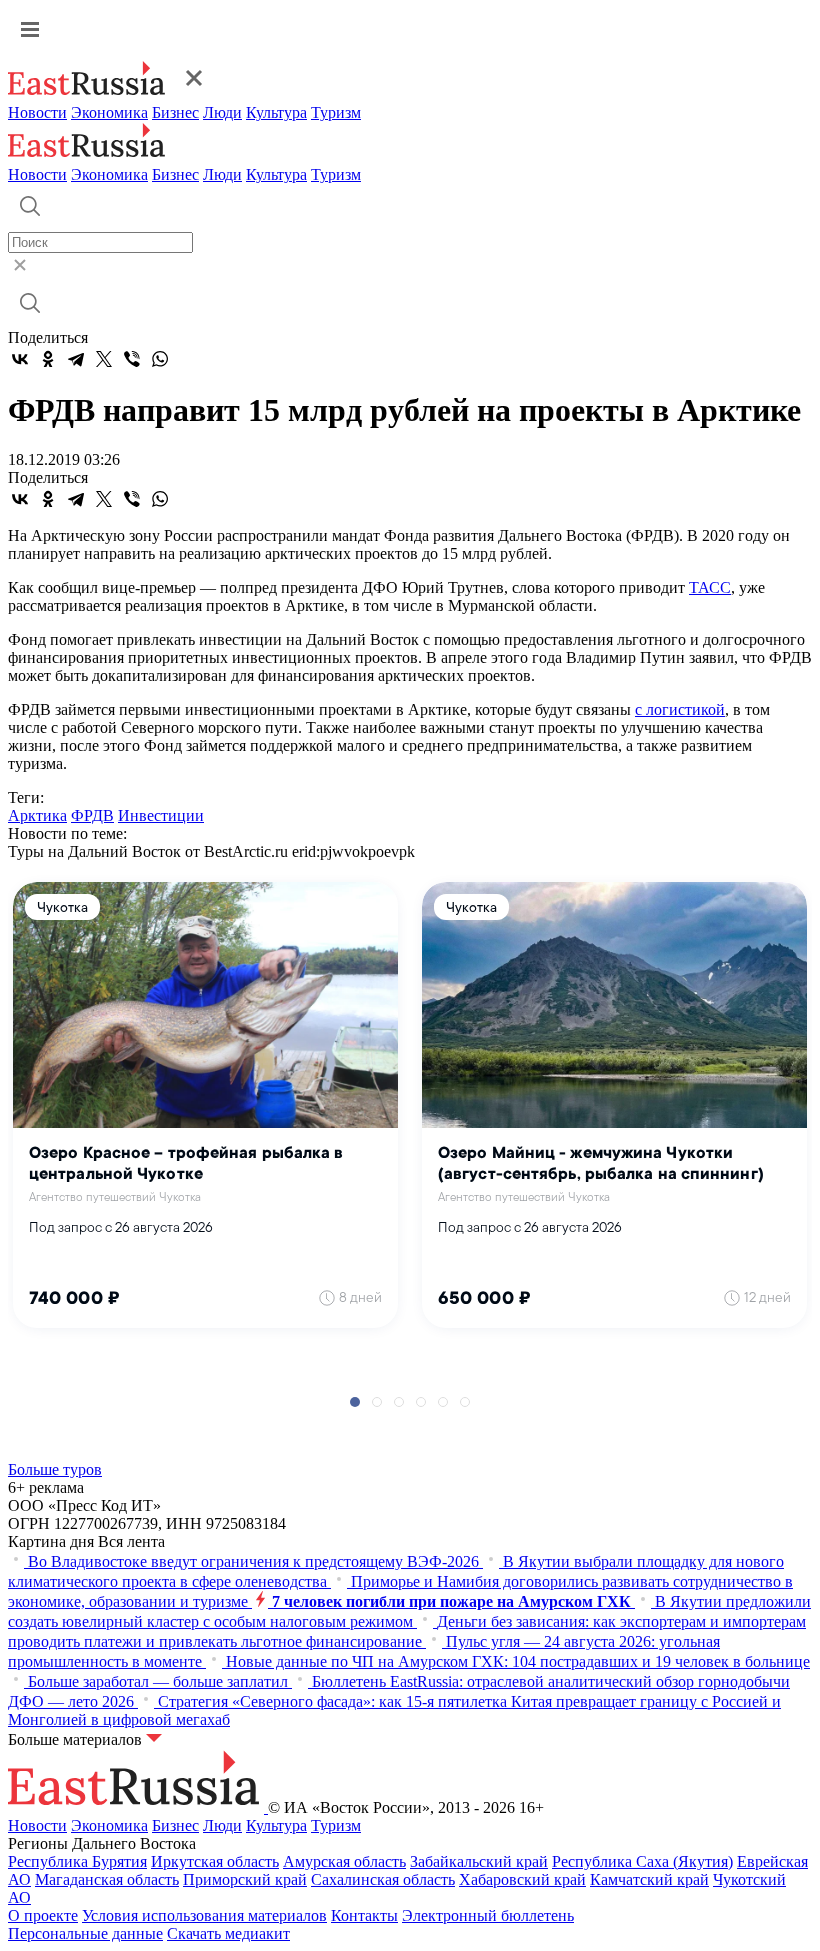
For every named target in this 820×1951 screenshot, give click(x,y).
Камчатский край (649, 1879)
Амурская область (344, 1861)
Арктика (37, 815)
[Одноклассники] (48, 359)
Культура (276, 112)
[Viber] (132, 359)
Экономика (109, 112)
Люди (222, 112)
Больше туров (55, 1469)
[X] (104, 359)
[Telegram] (76, 359)
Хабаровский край (522, 1879)
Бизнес (175, 112)
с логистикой (680, 709)
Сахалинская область (383, 1879)
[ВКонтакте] (20, 359)
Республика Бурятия (77, 1861)
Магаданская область (107, 1879)
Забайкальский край (479, 1861)
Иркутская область (215, 1861)
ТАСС (710, 587)
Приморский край (245, 1879)
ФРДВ (92, 815)
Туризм (336, 112)
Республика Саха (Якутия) (642, 1861)
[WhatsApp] (160, 359)
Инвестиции (161, 815)
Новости (37, 112)
